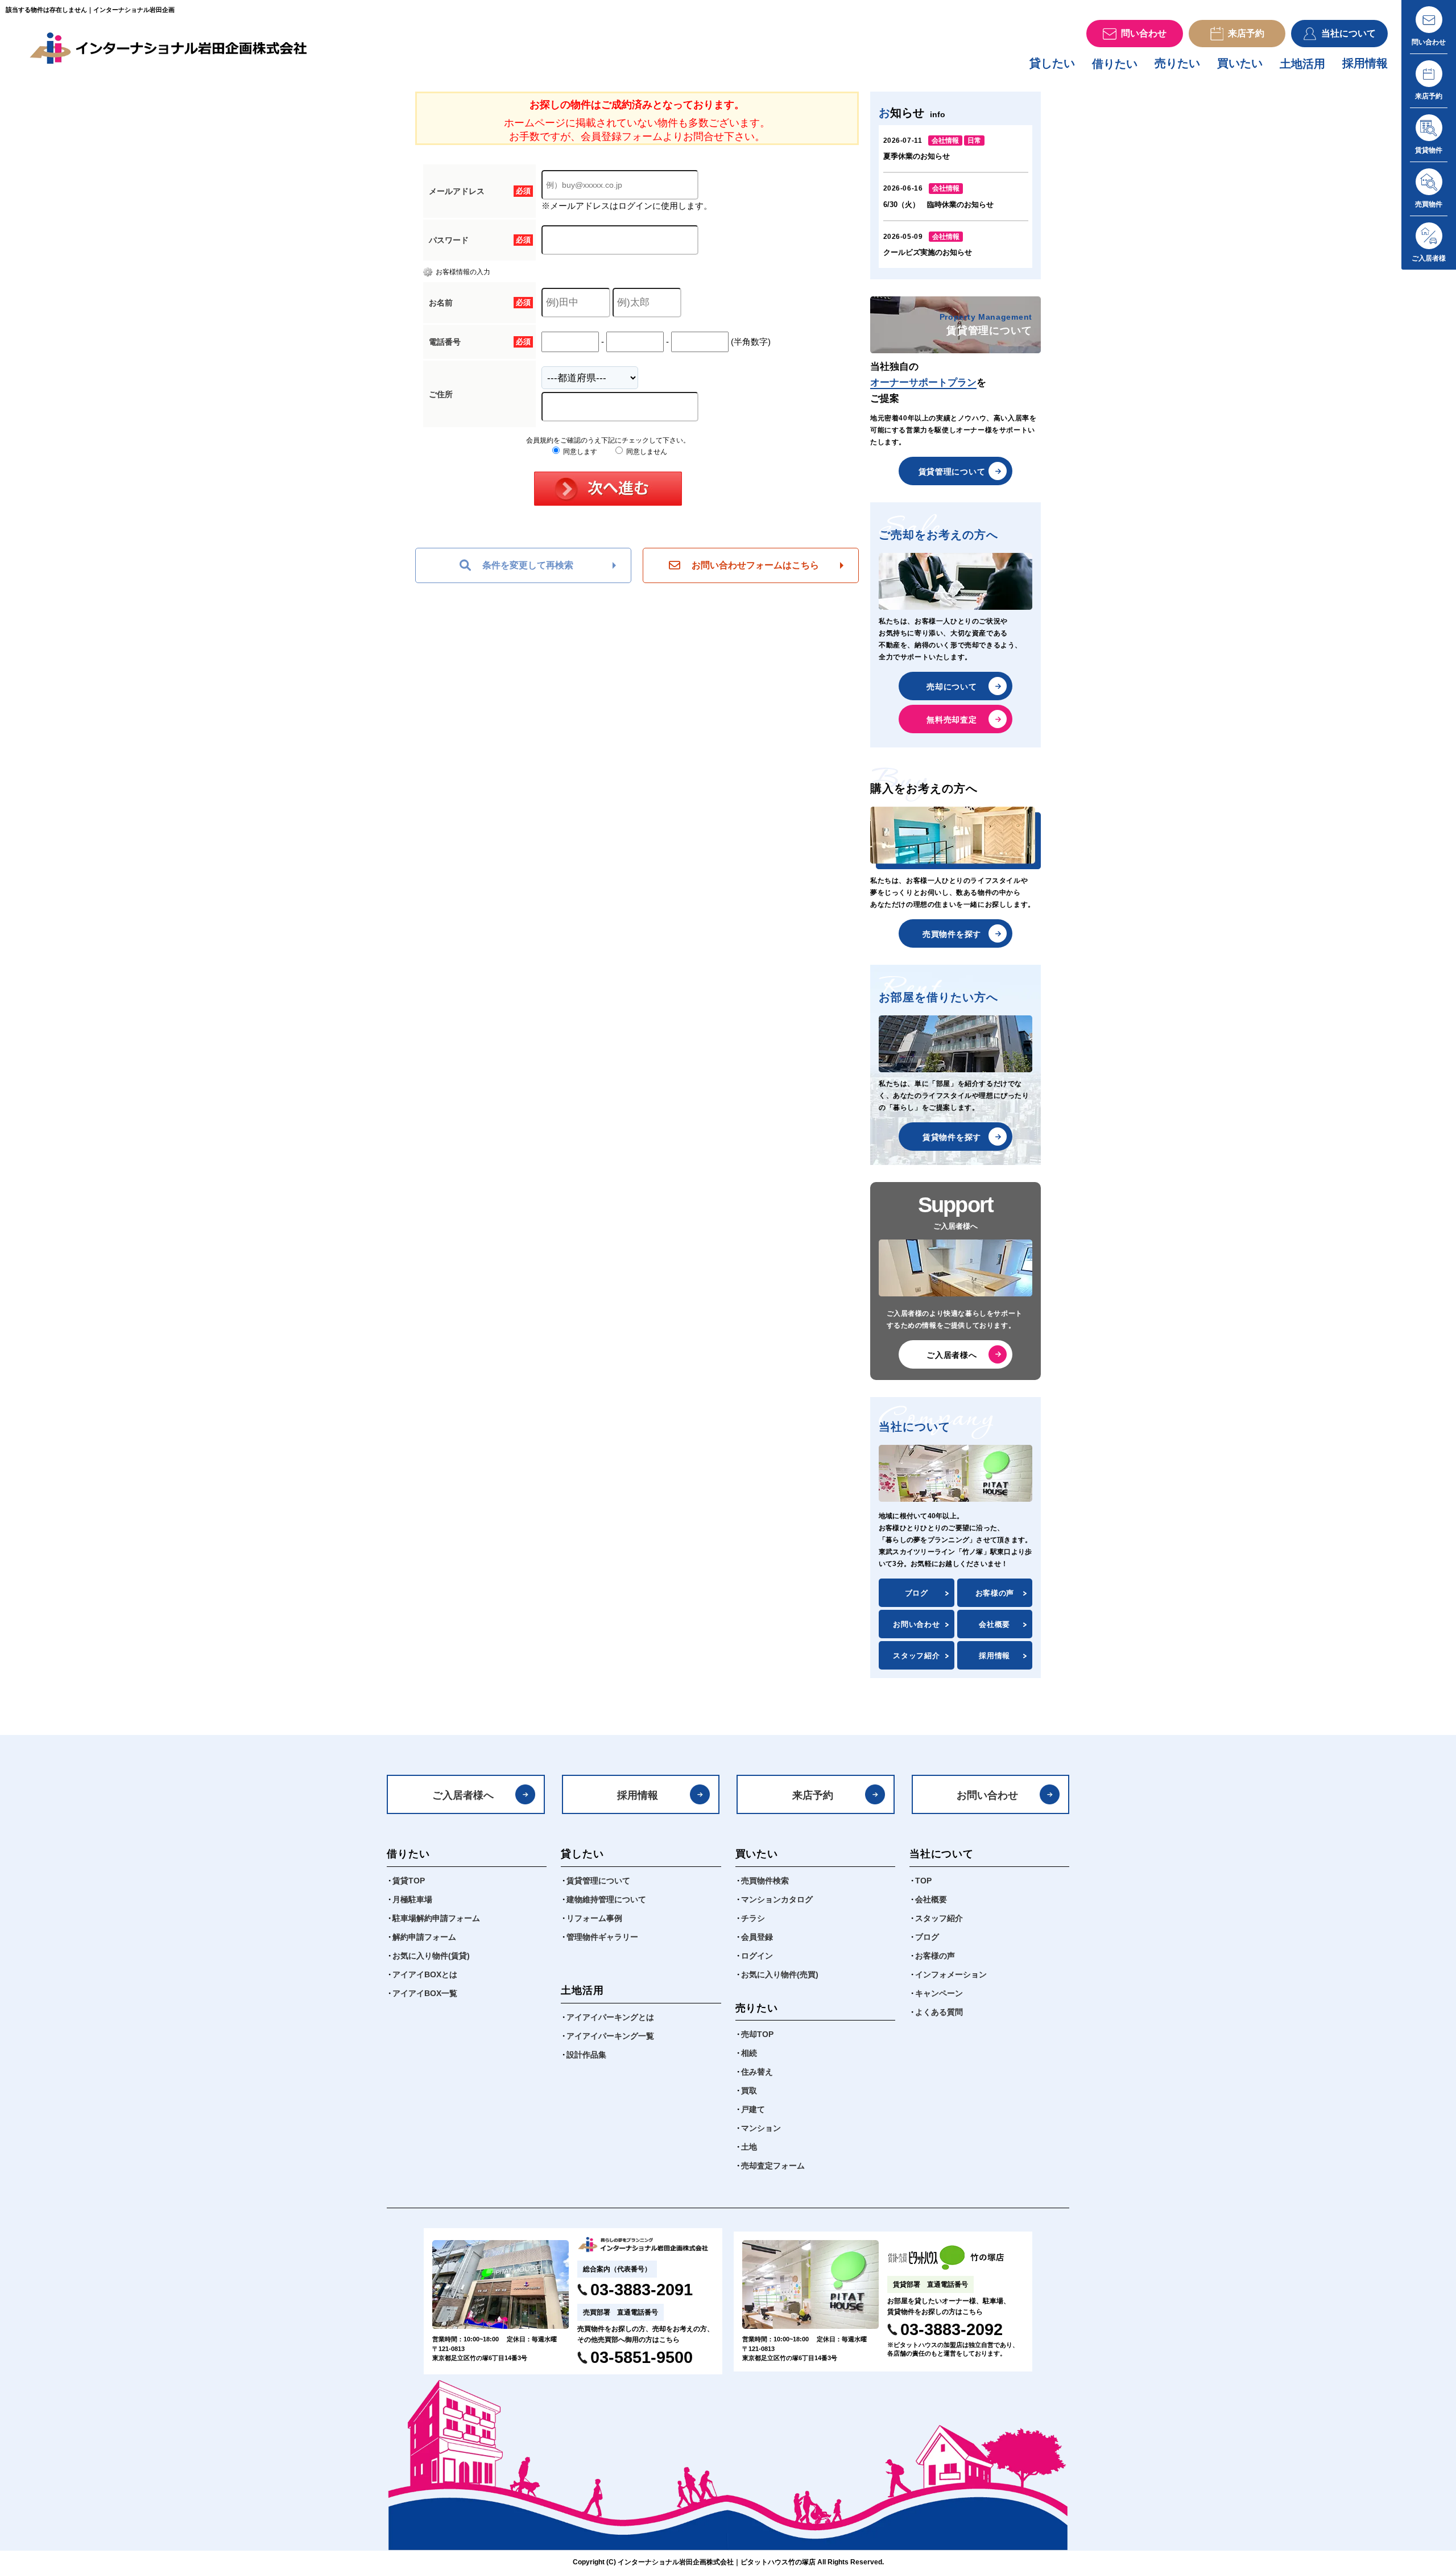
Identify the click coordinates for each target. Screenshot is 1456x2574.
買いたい (1240, 63)
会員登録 (757, 1937)
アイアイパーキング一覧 (610, 2036)
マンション (761, 2128)
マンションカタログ (777, 1899)
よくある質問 (939, 2012)
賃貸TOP (409, 1881)
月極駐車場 (412, 1899)
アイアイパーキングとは (610, 2017)
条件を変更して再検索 (528, 565)
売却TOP (757, 2034)
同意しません (646, 452)
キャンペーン (939, 1993)
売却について (952, 687)
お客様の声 (995, 1593)
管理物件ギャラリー (602, 1937)
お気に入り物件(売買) (780, 1974)
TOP (923, 1881)
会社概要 (994, 1624)
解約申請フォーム (424, 1937)
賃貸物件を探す (952, 1137)
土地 (749, 2147)
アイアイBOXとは (425, 1974)
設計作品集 (586, 2055)
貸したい (1052, 63)
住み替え (757, 2072)
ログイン (757, 1956)
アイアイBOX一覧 (425, 1993)
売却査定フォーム (773, 2166)
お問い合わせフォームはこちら (755, 565)
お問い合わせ (916, 1624)
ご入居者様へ (952, 1355)
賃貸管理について (952, 472)
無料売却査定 (952, 720)
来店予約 (813, 1795)
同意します (579, 452)
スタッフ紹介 (916, 1656)
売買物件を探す (952, 934)
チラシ (753, 1918)
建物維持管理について (606, 1899)
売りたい (1177, 63)
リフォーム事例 (594, 1918)
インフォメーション (951, 1974)
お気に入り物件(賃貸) (431, 1956)
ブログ (917, 1593)
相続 (749, 2053)
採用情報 (1365, 63)
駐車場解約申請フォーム (436, 1918)
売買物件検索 (765, 1881)
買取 (749, 2090)
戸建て (753, 2109)
